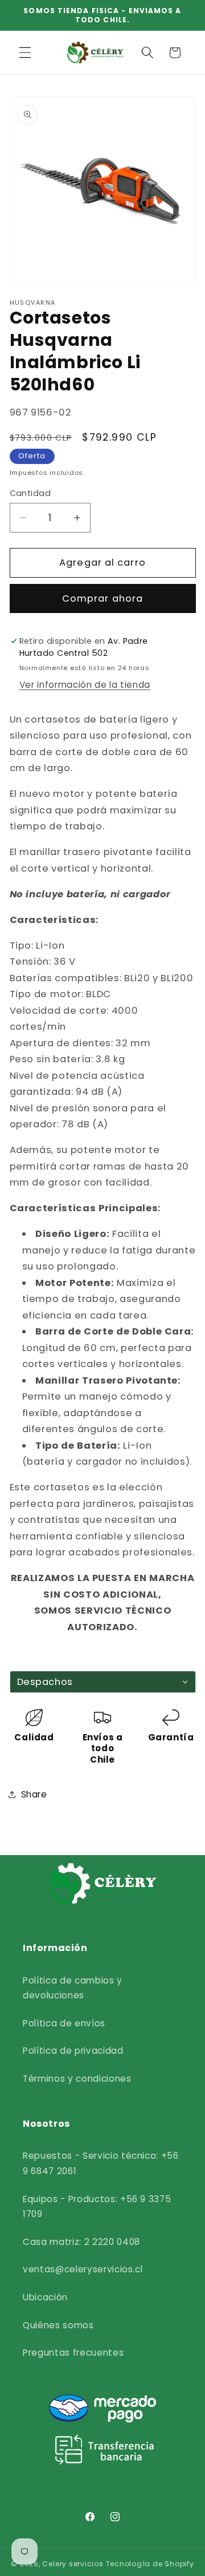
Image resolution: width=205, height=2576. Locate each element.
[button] (25, 53)
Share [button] (34, 1794)
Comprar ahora (102, 598)
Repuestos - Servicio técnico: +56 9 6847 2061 (101, 2163)
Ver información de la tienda (85, 685)
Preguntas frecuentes (73, 2353)
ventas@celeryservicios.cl (83, 2269)
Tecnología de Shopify (150, 2564)
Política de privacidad (73, 2051)
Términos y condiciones (77, 2079)
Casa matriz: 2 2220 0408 (81, 2242)
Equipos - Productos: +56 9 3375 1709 (97, 2207)
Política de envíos (64, 2023)
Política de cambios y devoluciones (73, 1988)
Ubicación (45, 2297)
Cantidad (30, 493)
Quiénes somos (58, 2325)
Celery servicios (73, 2564)
